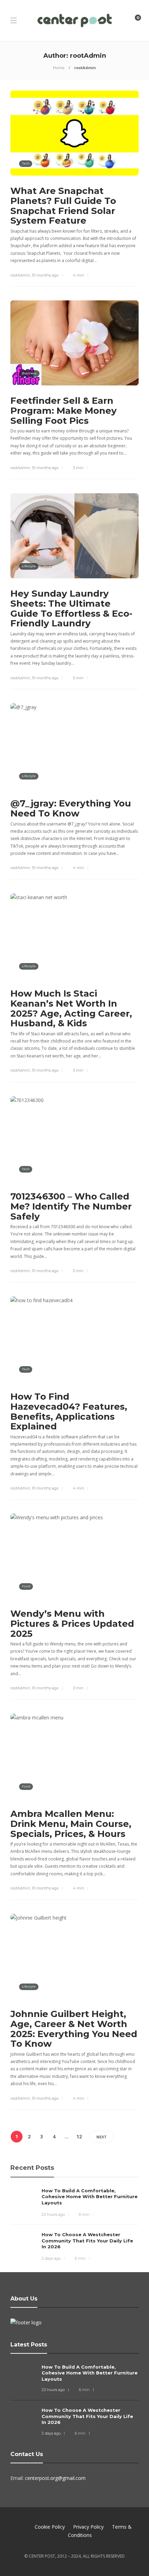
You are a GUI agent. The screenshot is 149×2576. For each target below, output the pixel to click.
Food (26, 1586)
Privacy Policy (88, 2527)
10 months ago (45, 275)
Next (102, 2137)
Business (29, 373)
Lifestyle (29, 566)
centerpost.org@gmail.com (55, 2478)
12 (79, 2136)
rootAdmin (20, 275)
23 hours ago (53, 2214)
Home (59, 68)
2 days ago (51, 2258)
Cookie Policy (50, 2527)
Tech (26, 163)
